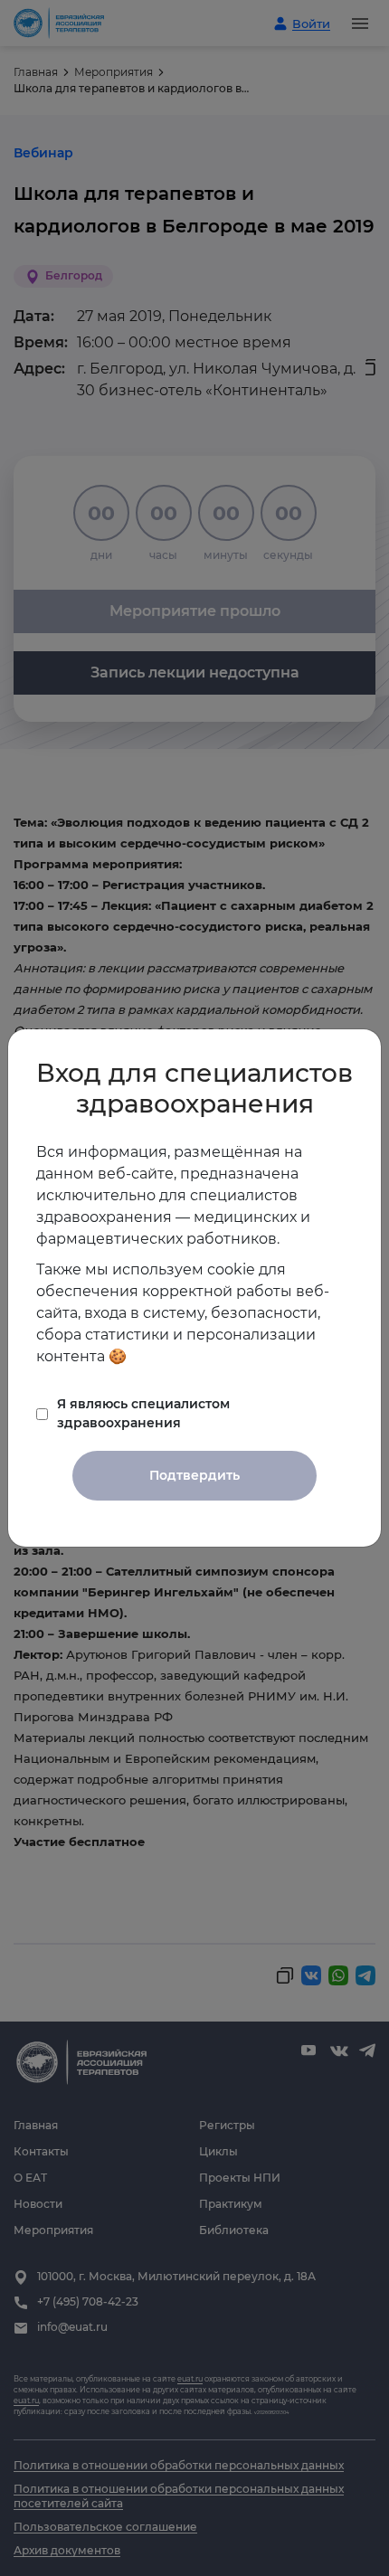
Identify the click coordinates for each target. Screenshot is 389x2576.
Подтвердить (194, 1475)
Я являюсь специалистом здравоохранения (143, 1413)
